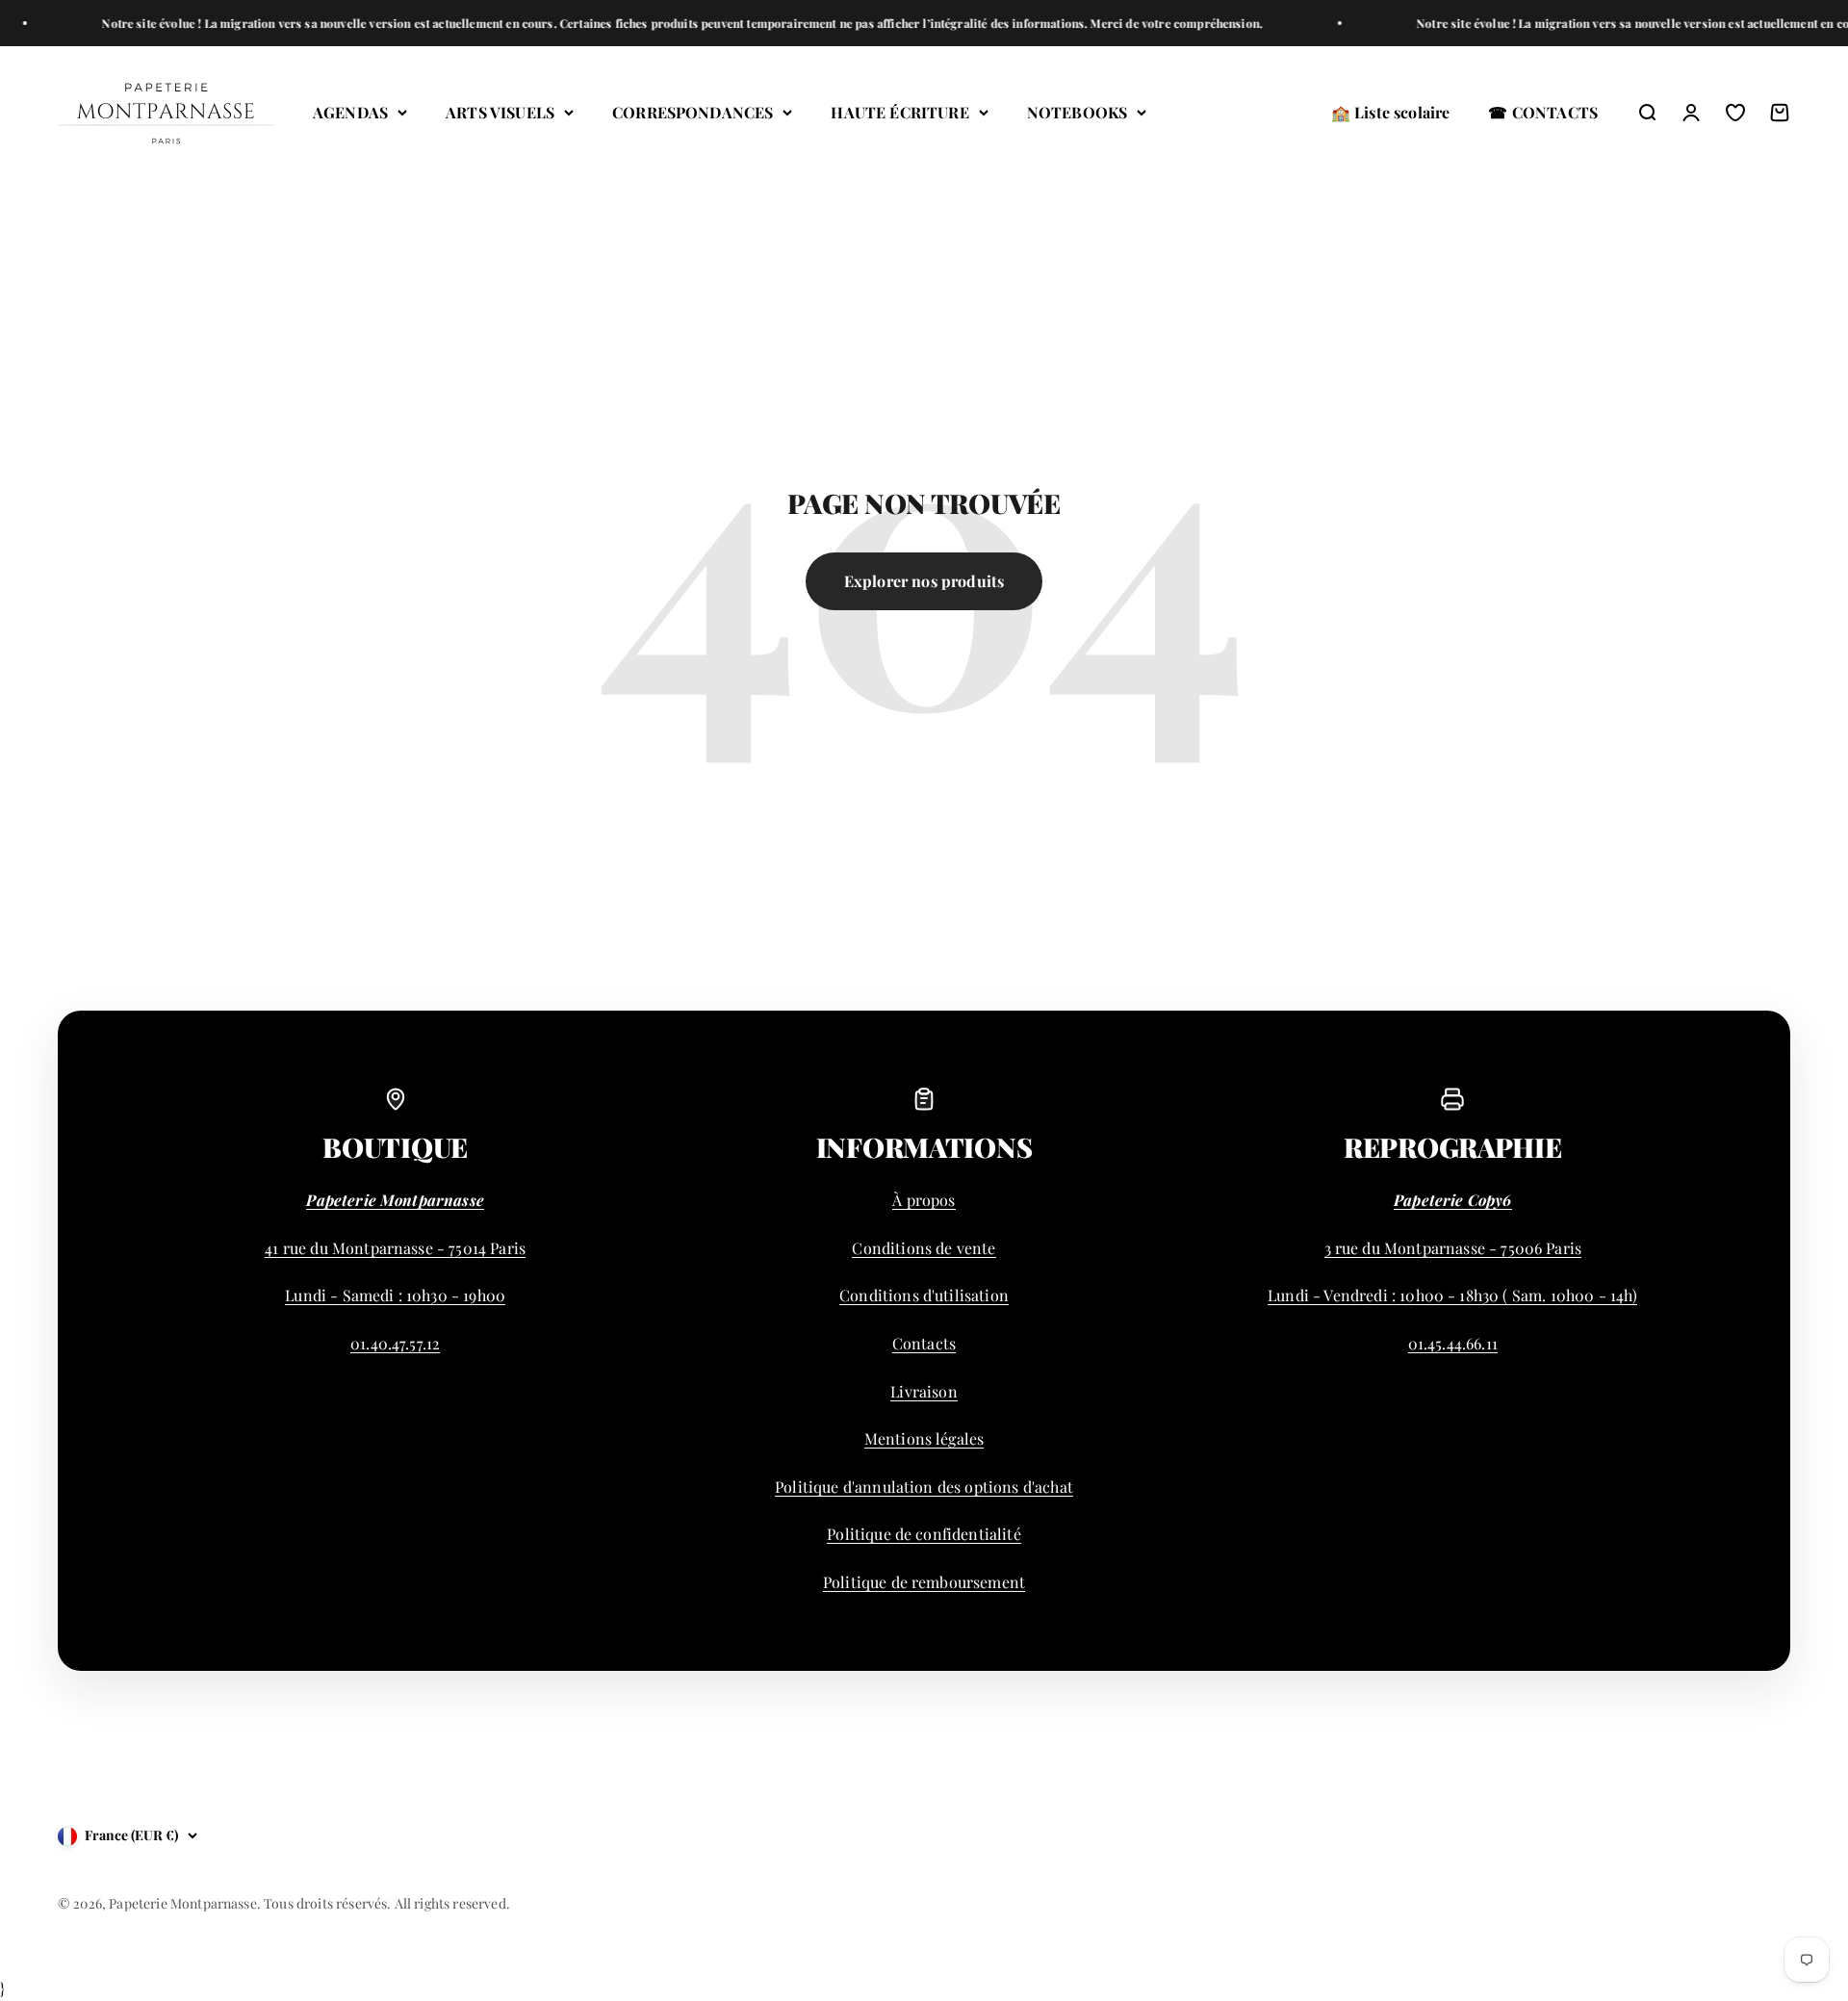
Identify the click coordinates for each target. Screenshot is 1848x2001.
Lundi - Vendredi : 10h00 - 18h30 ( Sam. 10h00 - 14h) (1452, 1295)
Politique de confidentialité (924, 1534)
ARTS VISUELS (500, 112)
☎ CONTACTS (1543, 112)
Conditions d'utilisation (924, 1295)
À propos (924, 1200)
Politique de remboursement (924, 1582)
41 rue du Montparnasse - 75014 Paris (395, 1248)
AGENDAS (350, 112)
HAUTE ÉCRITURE (899, 112)
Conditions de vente (924, 1248)
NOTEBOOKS (1077, 112)
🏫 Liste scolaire (1391, 112)
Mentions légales (924, 1438)
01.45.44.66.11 (1453, 1343)
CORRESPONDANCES (693, 112)
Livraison (924, 1391)
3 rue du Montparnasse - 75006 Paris (1453, 1248)
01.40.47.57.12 (395, 1343)
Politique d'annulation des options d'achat (924, 1487)
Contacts (924, 1343)
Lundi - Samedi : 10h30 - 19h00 (395, 1295)
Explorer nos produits (924, 581)
